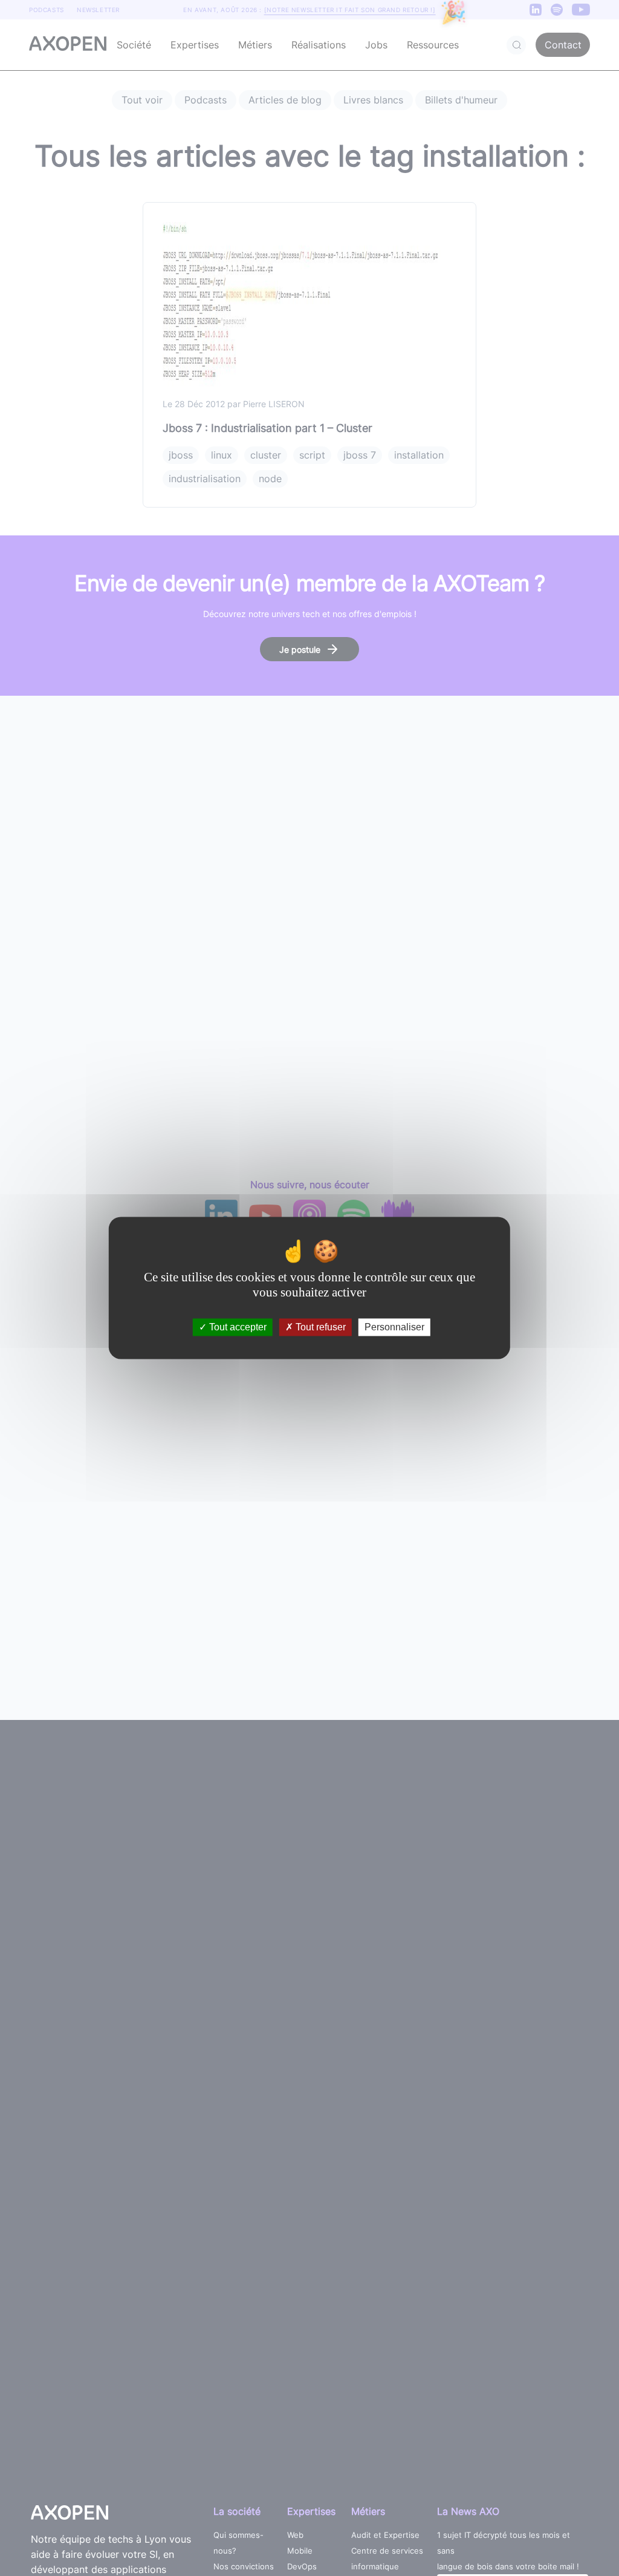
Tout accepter (237, 1327)
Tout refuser (319, 1327)
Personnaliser (394, 1327)
